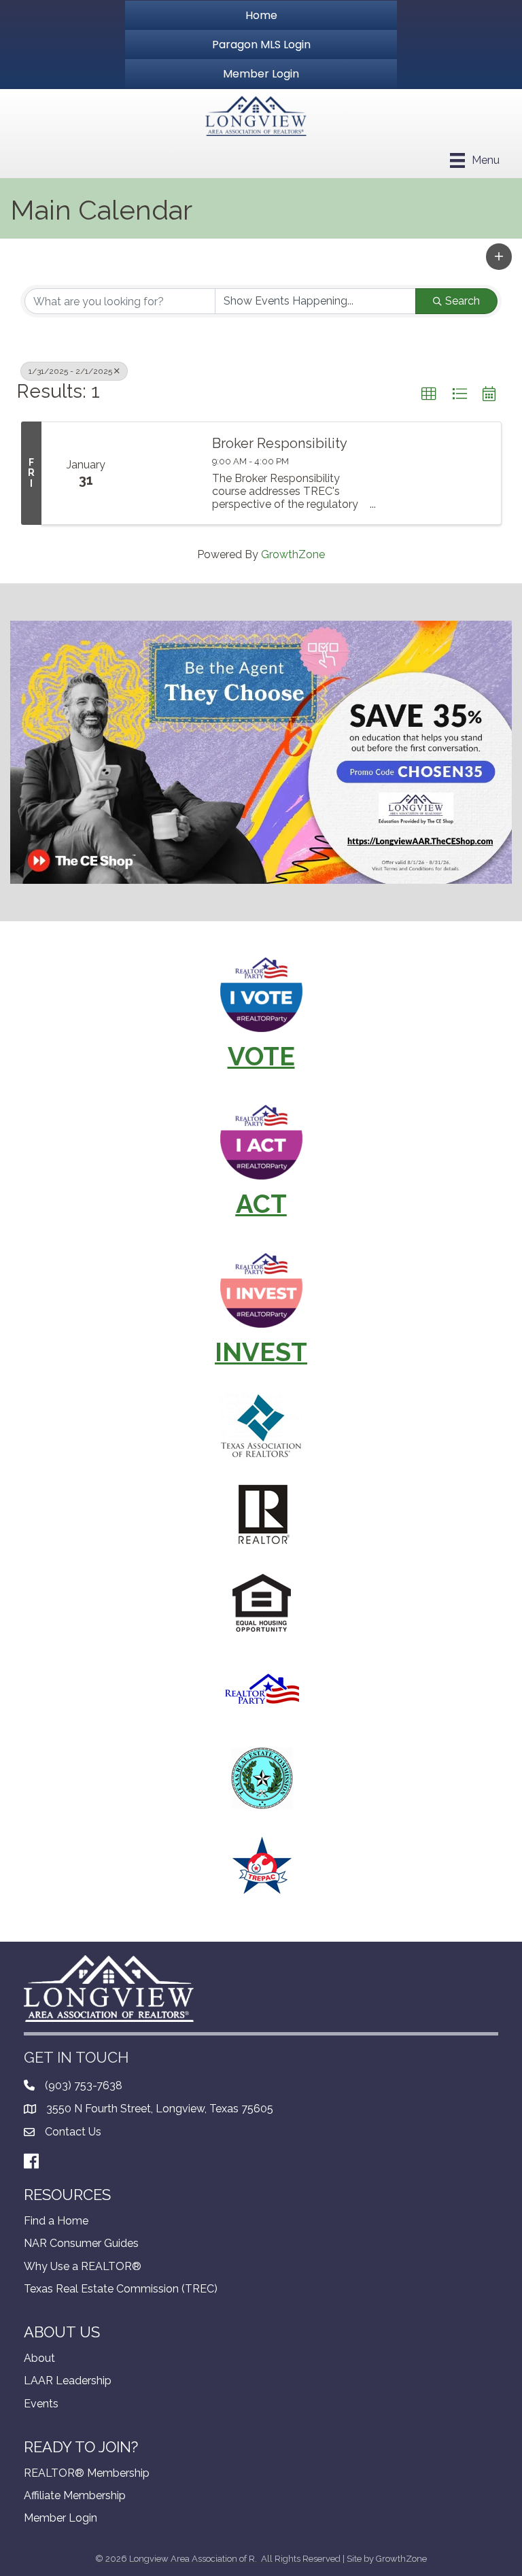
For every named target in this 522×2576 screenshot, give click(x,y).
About (39, 2358)
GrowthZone (293, 554)
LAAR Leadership (68, 2381)
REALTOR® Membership (87, 2473)
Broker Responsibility (280, 443)
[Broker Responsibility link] (164, 473)
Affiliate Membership (75, 2495)
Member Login (60, 2518)
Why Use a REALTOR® (83, 2266)
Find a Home (56, 2221)
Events (41, 2404)
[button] (499, 256)
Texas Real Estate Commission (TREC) (121, 2289)
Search (463, 301)
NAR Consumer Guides (81, 2243)
